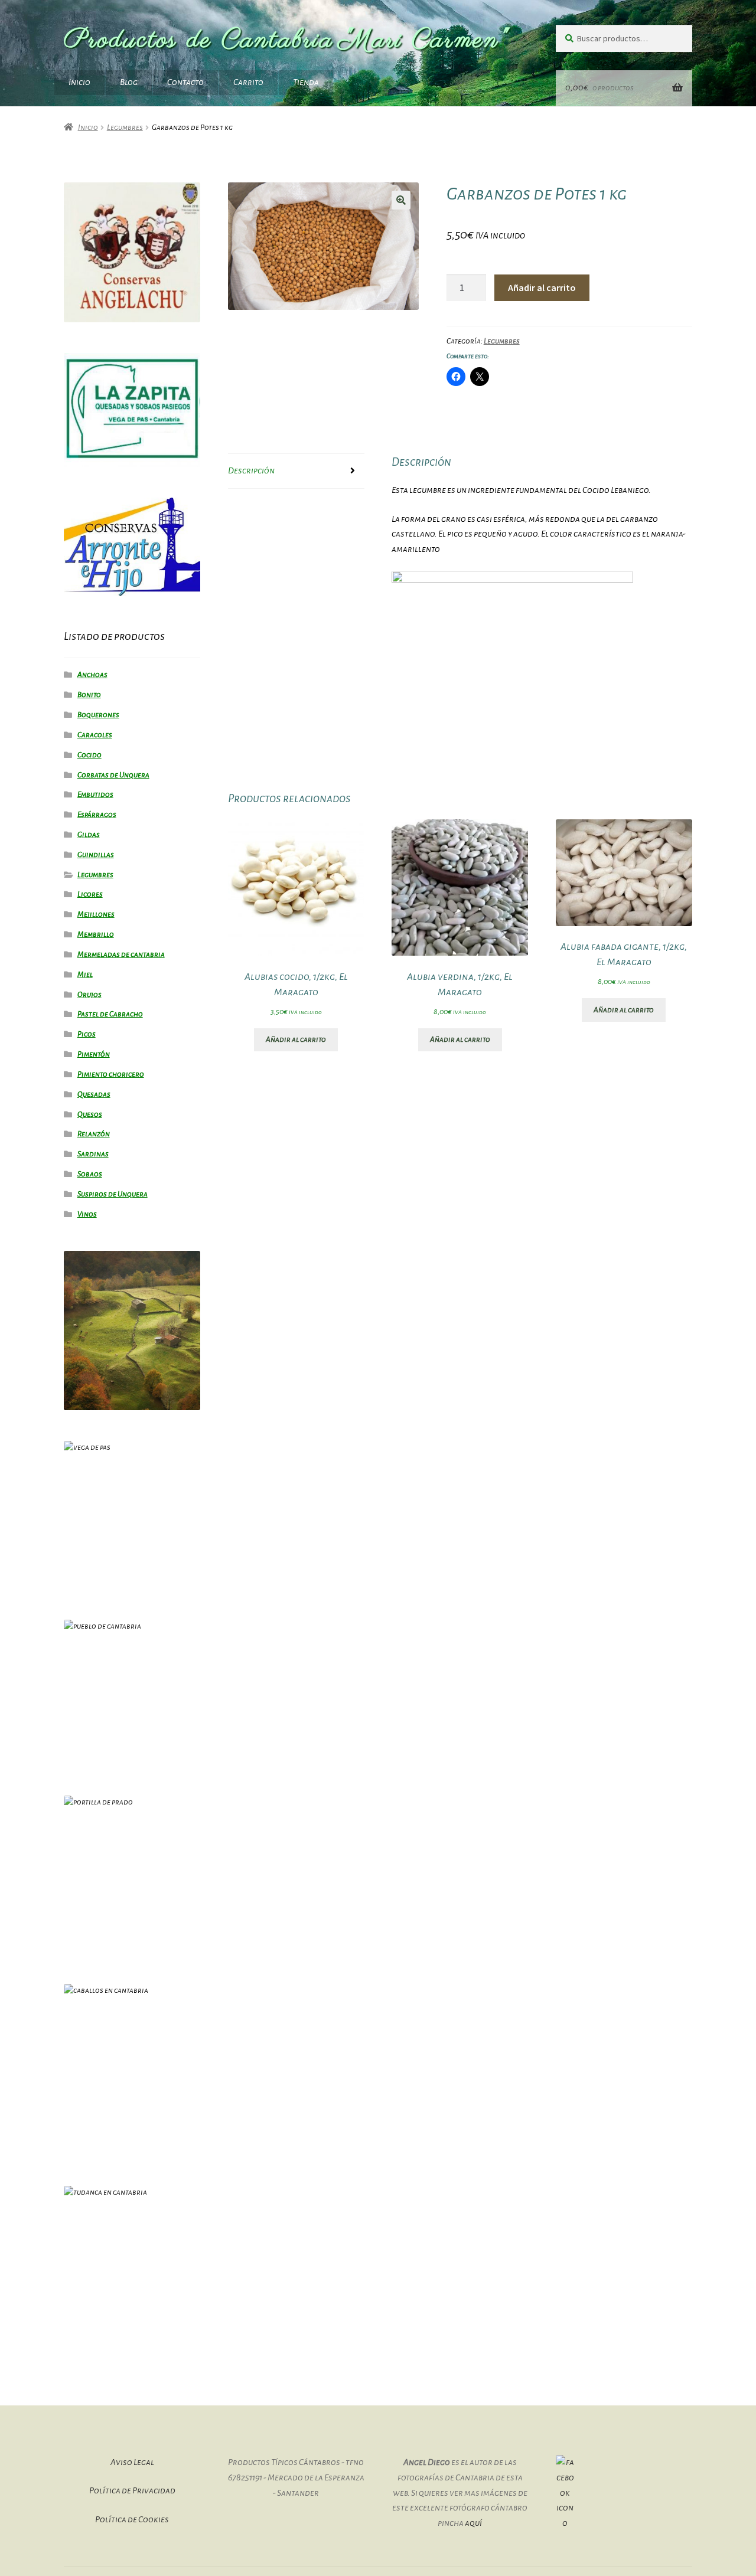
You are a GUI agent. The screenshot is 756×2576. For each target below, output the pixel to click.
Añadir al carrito (542, 287)
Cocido (89, 755)
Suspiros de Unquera (113, 1194)
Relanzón (94, 1134)
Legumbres (125, 128)
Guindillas (96, 855)
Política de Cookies (132, 2519)
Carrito (248, 82)
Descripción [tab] (251, 470)
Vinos (87, 1214)
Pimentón (94, 1054)
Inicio (79, 82)
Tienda (306, 82)
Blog (129, 82)
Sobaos (90, 1174)
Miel (85, 975)
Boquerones (98, 715)
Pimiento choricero (111, 1074)
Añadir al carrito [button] (296, 1039)
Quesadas (94, 1094)
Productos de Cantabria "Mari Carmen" (287, 40)
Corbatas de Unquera (113, 775)
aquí (473, 2523)
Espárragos (97, 815)
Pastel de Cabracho (110, 1014)
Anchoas (92, 675)
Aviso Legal (132, 2462)
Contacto (185, 82)
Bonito (89, 695)
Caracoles (95, 735)
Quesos (90, 1114)
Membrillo (96, 934)
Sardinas (93, 1154)
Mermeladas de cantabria (121, 954)
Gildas (89, 835)
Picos (87, 1034)
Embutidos (95, 795)
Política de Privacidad (132, 2490)
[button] (401, 200)
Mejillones (96, 914)
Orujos (89, 995)
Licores (90, 894)
